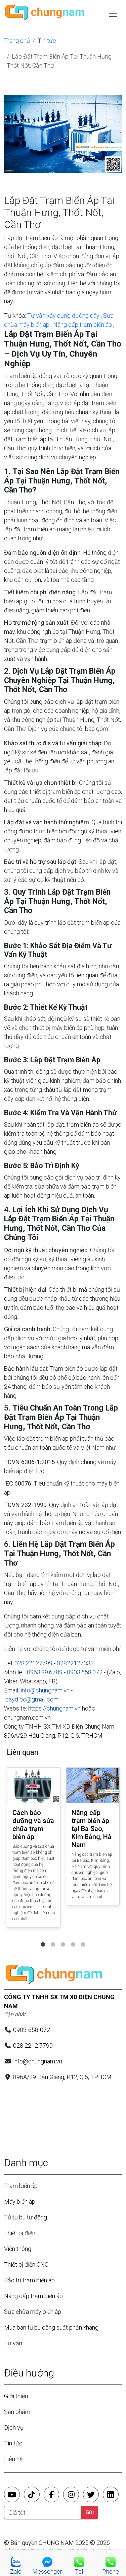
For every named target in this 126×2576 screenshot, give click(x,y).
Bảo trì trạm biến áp (29, 2280)
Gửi (90, 2512)
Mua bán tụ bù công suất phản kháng (51, 2327)
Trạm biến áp (21, 2186)
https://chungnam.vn (54, 1708)
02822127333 (75, 1663)
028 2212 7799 (33, 2045)
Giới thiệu (16, 2396)
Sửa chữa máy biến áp (33, 2312)
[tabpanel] (34, 1849)
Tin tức (47, 41)
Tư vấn (13, 2343)
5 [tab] (83, 1938)
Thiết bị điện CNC (26, 2264)
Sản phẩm (17, 2412)
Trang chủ (17, 41)
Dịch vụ (14, 2428)
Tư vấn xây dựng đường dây (63, 316)
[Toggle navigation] (113, 14)
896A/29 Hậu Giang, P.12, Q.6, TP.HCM (53, 1735)
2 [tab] (53, 1938)
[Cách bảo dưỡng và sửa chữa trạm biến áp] (34, 1786)
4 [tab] (73, 1938)
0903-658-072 (32, 2030)
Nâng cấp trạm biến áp (82, 325)
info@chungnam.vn (45, 1690)
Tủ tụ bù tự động (26, 2217)
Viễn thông (18, 2249)
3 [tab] (63, 1938)
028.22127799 (33, 1663)
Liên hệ (13, 2459)
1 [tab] (43, 1938)
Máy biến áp (20, 2202)
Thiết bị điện (20, 2233)
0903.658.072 (85, 1672)
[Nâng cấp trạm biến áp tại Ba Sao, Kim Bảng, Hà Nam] (93, 1786)
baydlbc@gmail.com (32, 1699)
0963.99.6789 (45, 1672)
